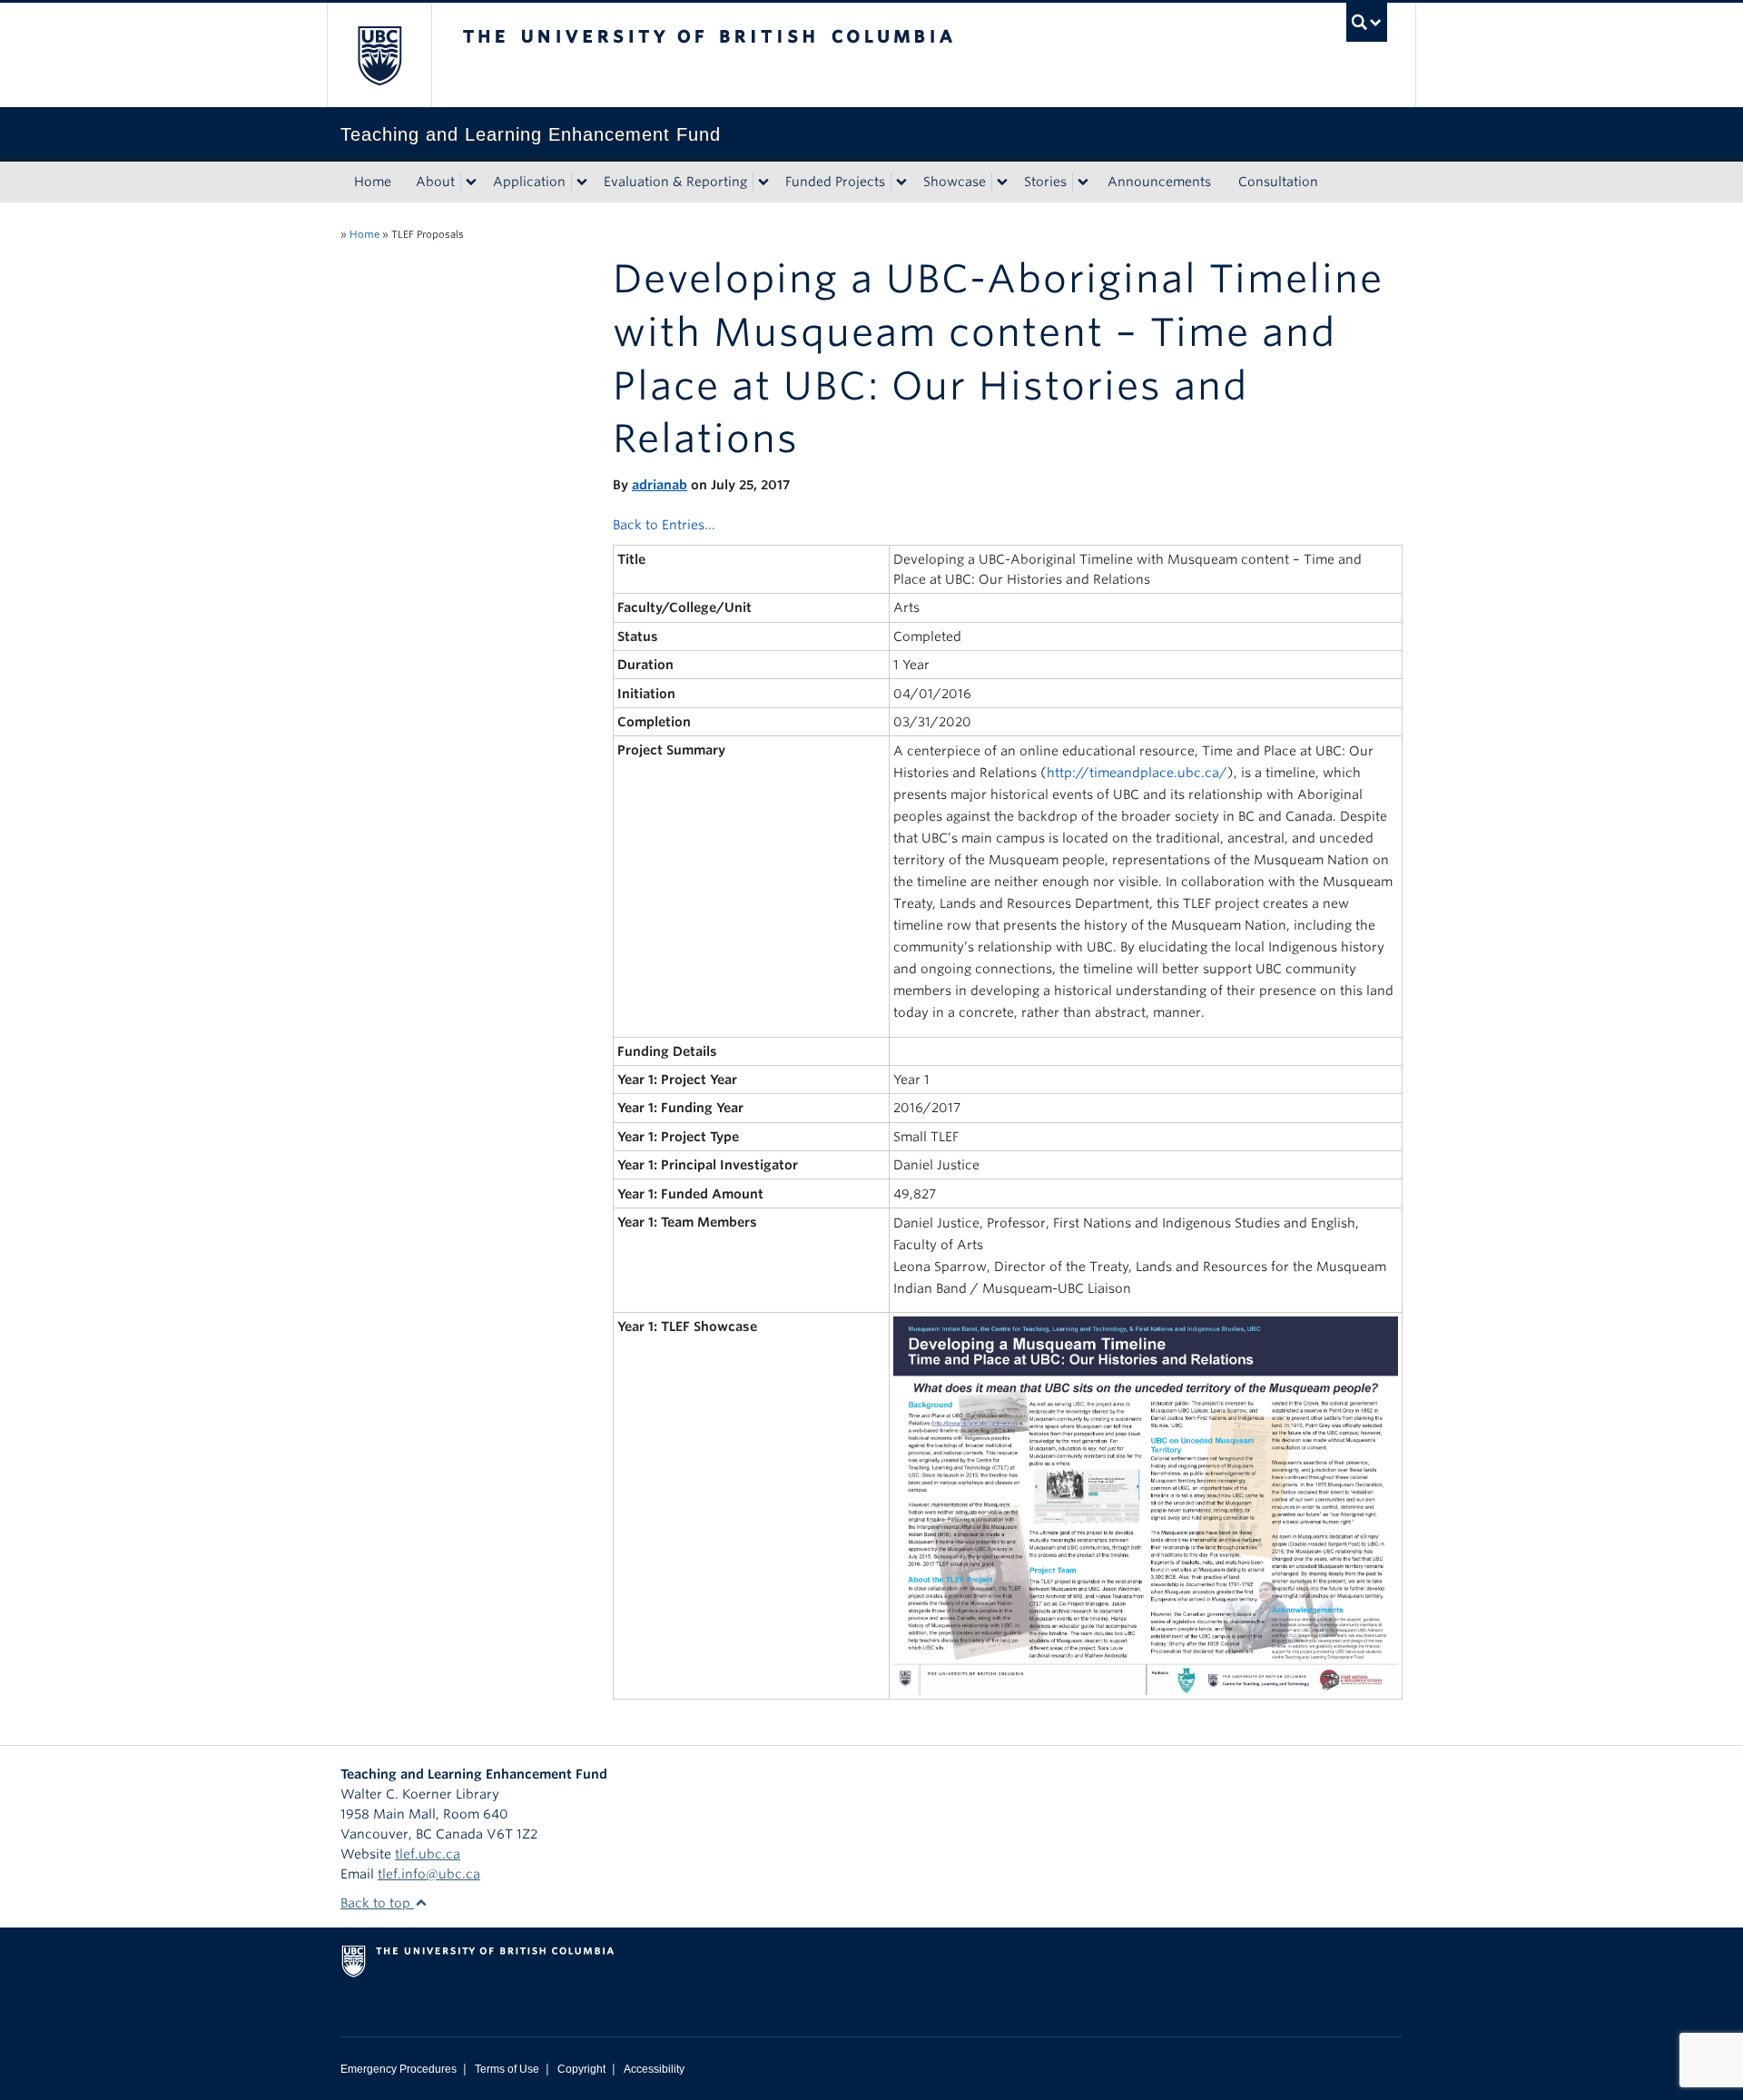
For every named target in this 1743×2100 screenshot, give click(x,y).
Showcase (955, 182)
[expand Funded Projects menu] (901, 182)
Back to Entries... (664, 525)
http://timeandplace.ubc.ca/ (1137, 773)
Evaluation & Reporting (675, 182)
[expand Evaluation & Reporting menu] (763, 182)
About (435, 182)
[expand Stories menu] (1083, 182)
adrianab (660, 485)
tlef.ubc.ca (428, 1854)
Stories (1045, 182)
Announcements (1159, 182)
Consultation (1278, 182)
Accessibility (654, 2069)
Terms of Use (507, 2069)
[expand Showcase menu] (1002, 182)
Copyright (581, 2069)
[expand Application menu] (582, 182)
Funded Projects (835, 182)
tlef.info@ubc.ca (429, 1874)
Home (373, 182)
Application (529, 182)
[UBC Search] (1367, 22)
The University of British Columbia (379, 55)
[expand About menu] (471, 182)
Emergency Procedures (399, 2069)
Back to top (377, 1903)
